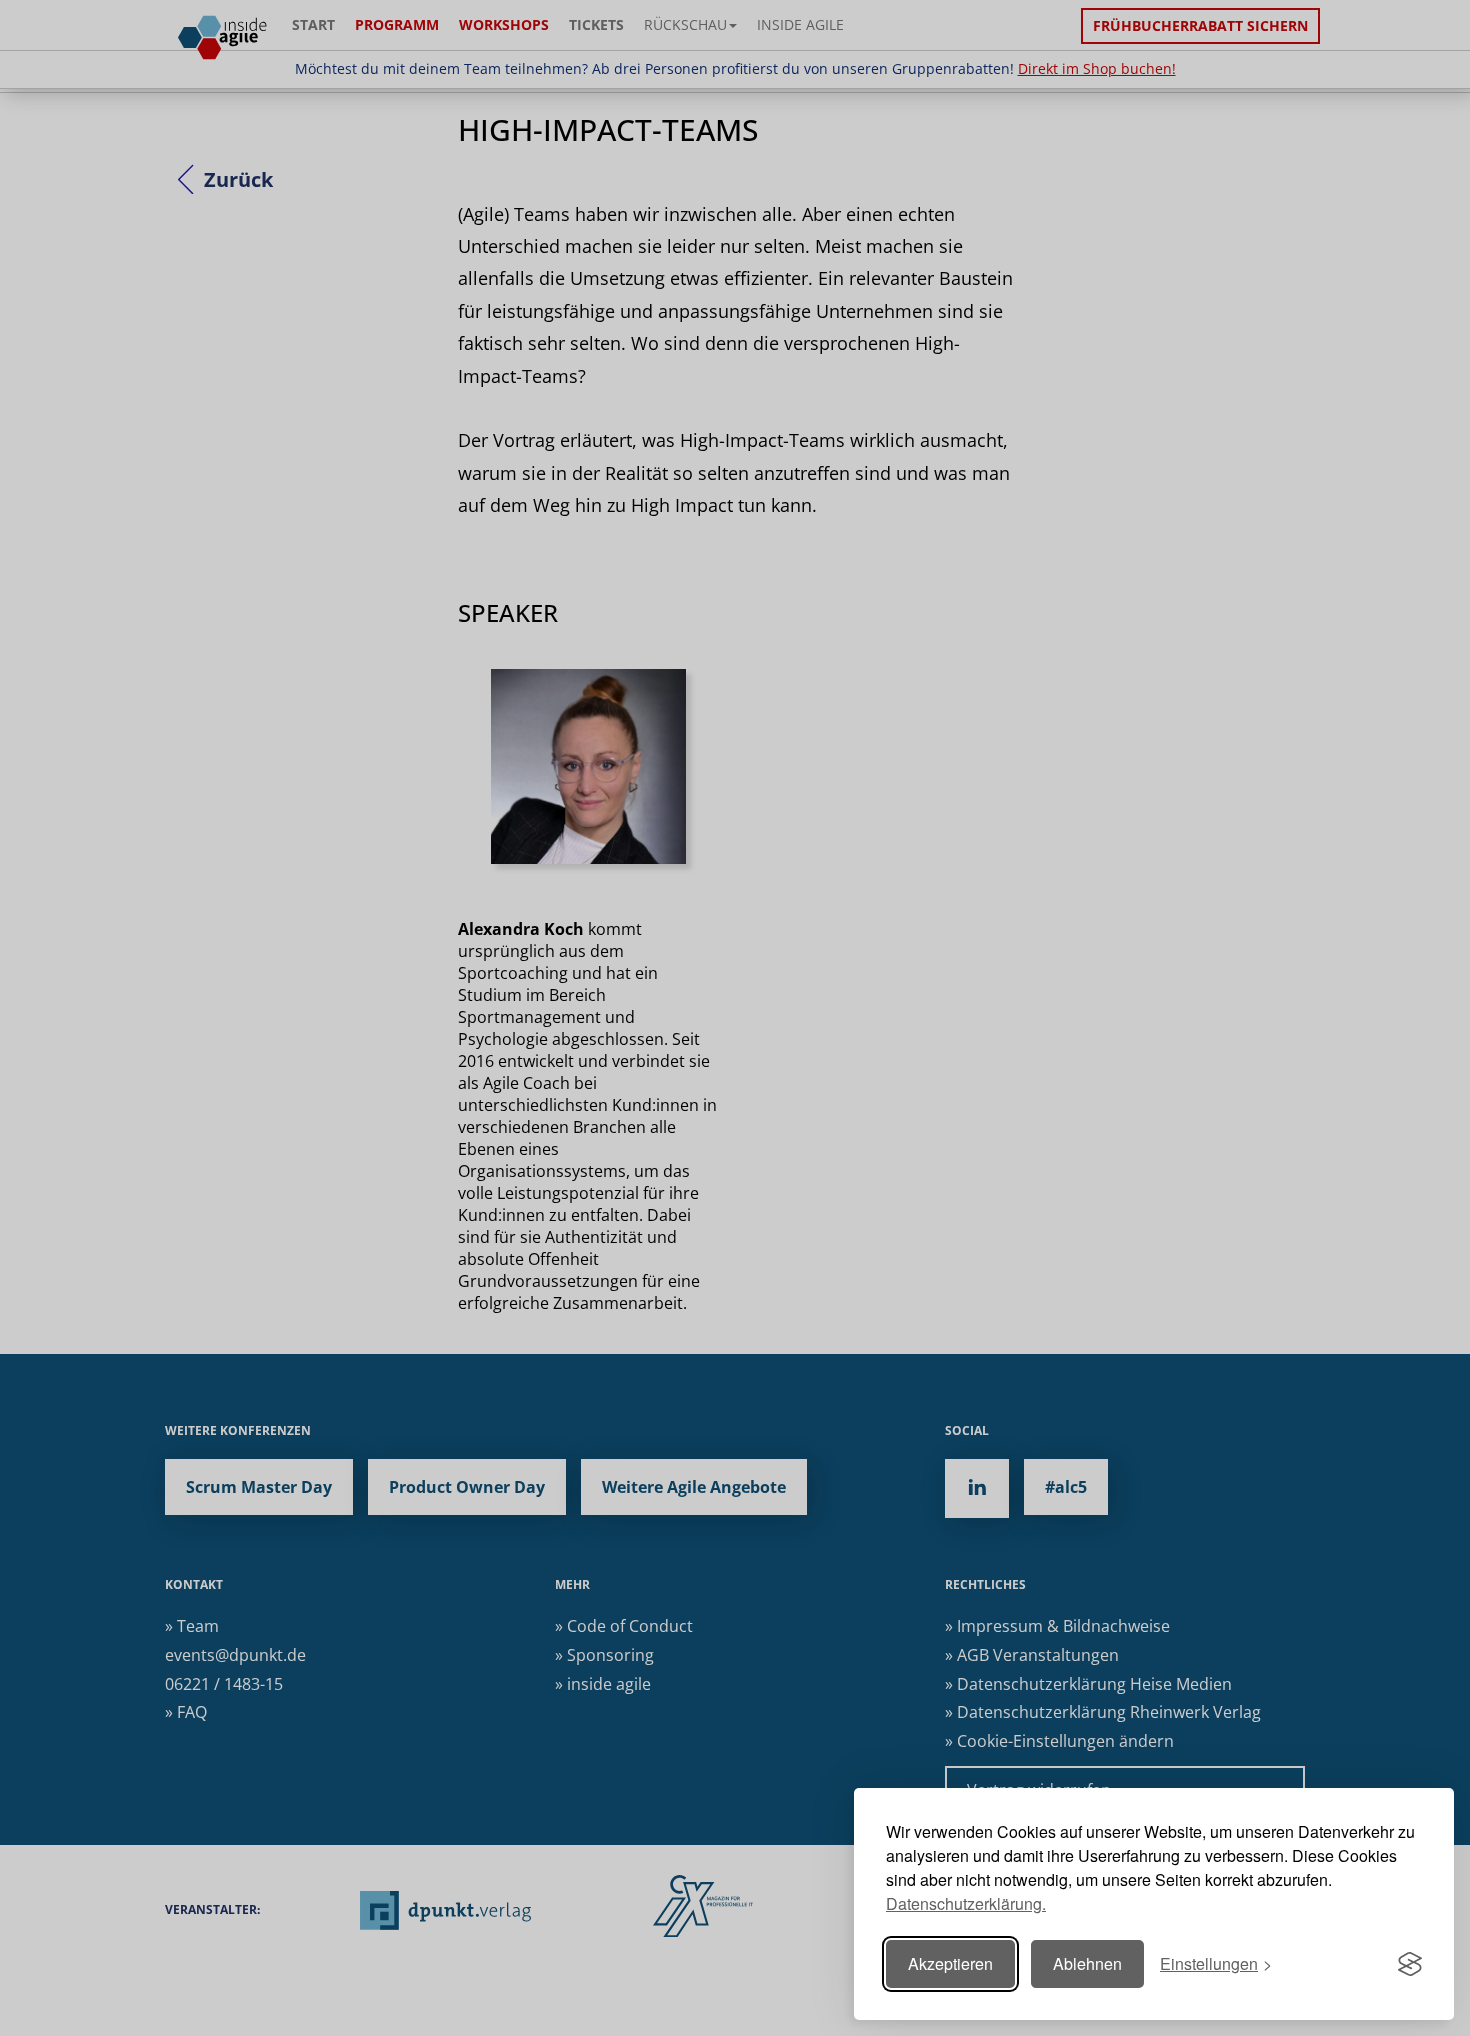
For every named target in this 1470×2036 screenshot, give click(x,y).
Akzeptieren (950, 1963)
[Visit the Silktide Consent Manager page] (1410, 1964)
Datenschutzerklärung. (966, 1903)
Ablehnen (1087, 1963)
